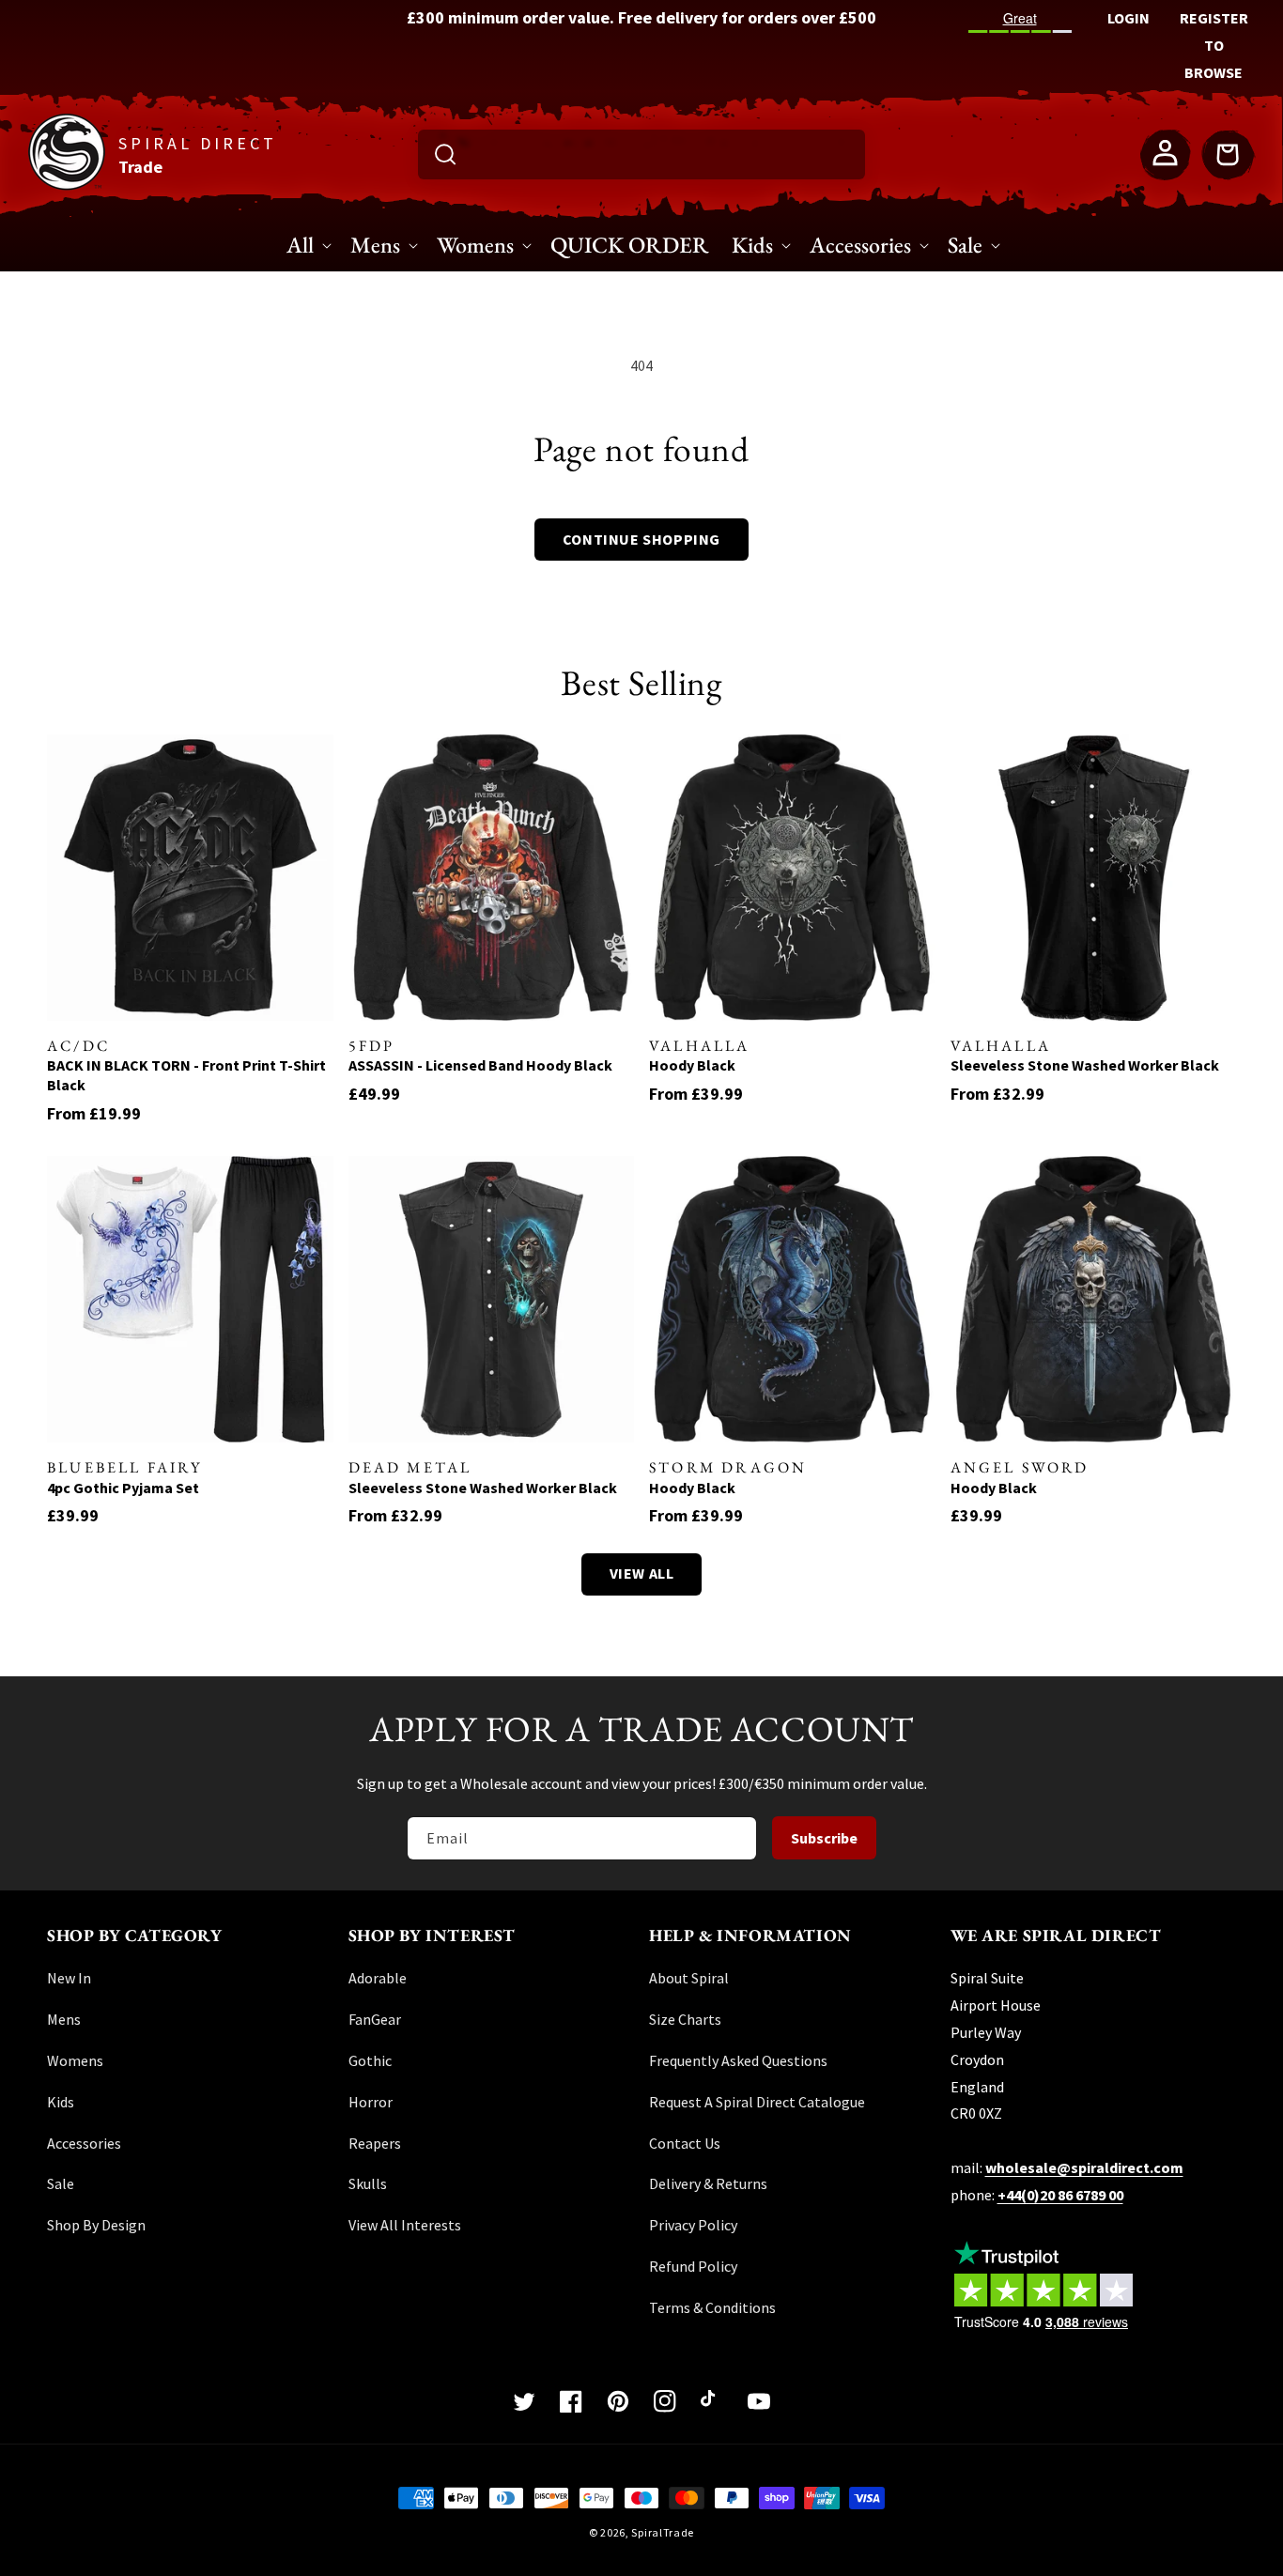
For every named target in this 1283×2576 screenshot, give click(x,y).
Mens (64, 2019)
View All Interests (405, 2225)
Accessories (84, 2143)
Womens (75, 2060)
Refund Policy (693, 2266)
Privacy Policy (693, 2225)
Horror (371, 2102)
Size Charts (685, 2019)
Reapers (375, 2143)
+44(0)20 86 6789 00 (1060, 2195)
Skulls (368, 2183)
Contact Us (685, 2143)
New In (69, 1978)
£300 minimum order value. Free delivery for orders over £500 (641, 17)
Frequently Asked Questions (738, 2060)
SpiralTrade (663, 2532)
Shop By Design (96, 2225)
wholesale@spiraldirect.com (1084, 2167)
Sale (61, 2183)
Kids (61, 2102)
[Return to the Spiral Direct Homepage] (67, 185)
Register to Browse (1214, 45)
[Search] (445, 154)
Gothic (370, 2060)
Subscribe (824, 1838)
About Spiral (689, 1978)
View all (642, 1573)
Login (1128, 18)
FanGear (375, 2019)
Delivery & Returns (708, 2183)
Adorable (378, 1978)
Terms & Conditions (712, 2307)
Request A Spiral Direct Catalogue (757, 2102)
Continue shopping (641, 539)
